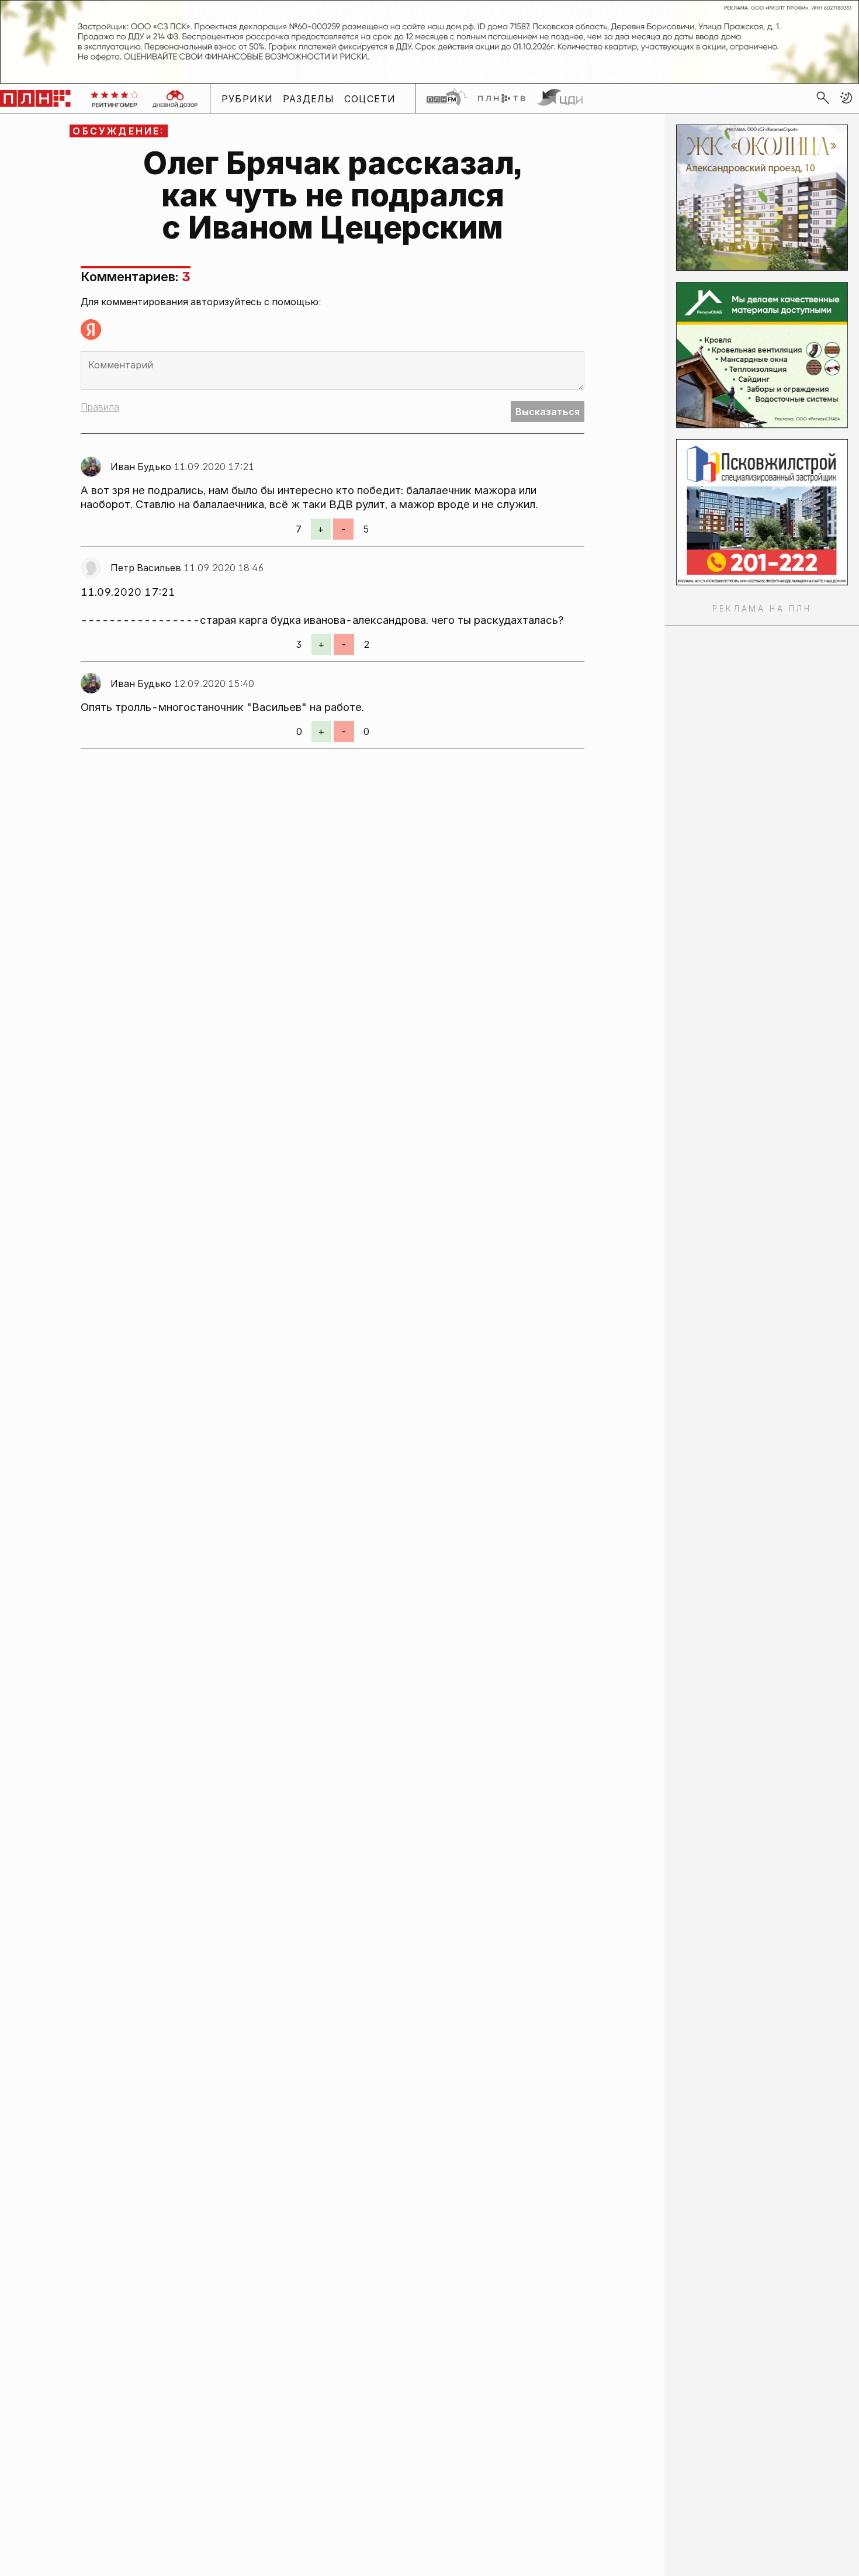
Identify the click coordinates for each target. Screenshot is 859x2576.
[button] (846, 98)
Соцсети (370, 98)
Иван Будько (141, 467)
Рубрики (247, 98)
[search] (823, 98)
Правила (100, 407)
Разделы (309, 98)
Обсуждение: (118, 131)
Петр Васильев (146, 568)
